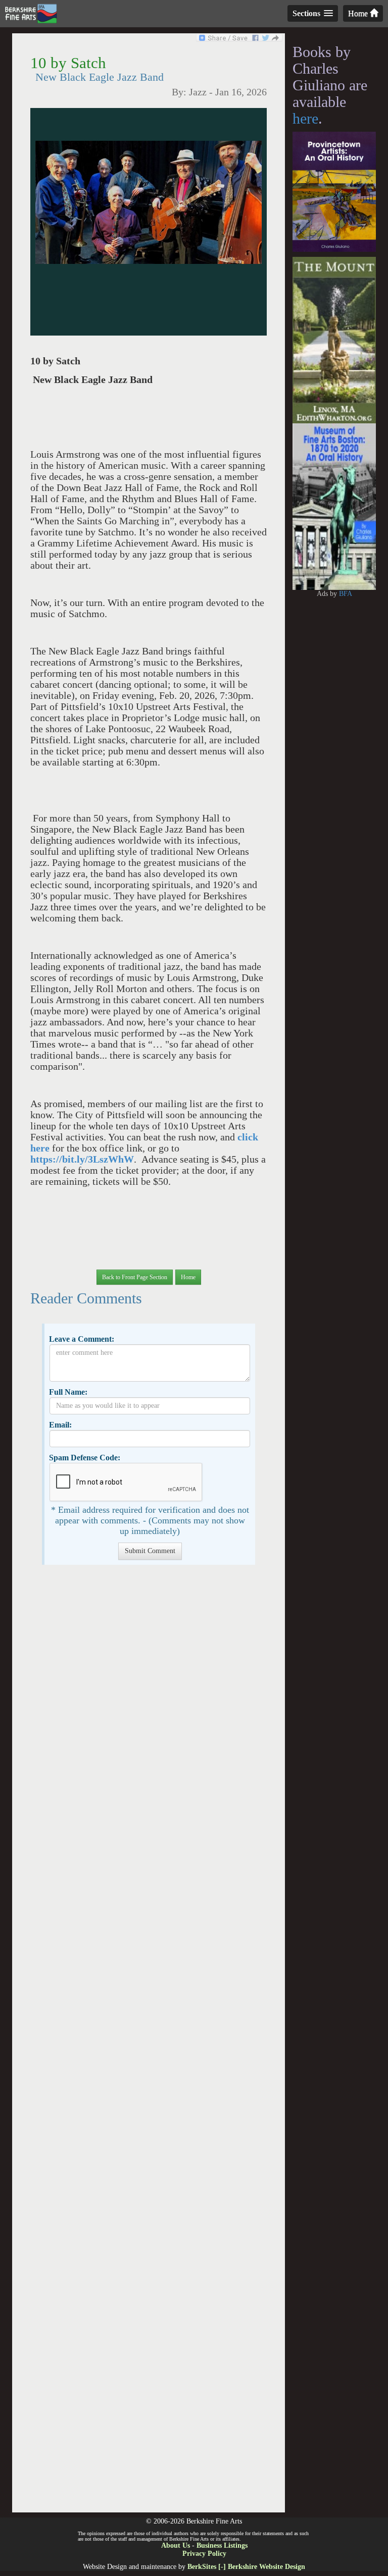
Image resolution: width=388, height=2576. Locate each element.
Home (359, 13)
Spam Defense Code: (85, 1458)
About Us (176, 2545)
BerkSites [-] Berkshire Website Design (246, 2567)
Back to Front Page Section (135, 1277)
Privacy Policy (204, 2554)
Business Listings (222, 2545)
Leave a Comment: (82, 1339)
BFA (346, 594)
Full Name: (68, 1392)
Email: (60, 1425)
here (305, 118)
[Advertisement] (148, 2044)
